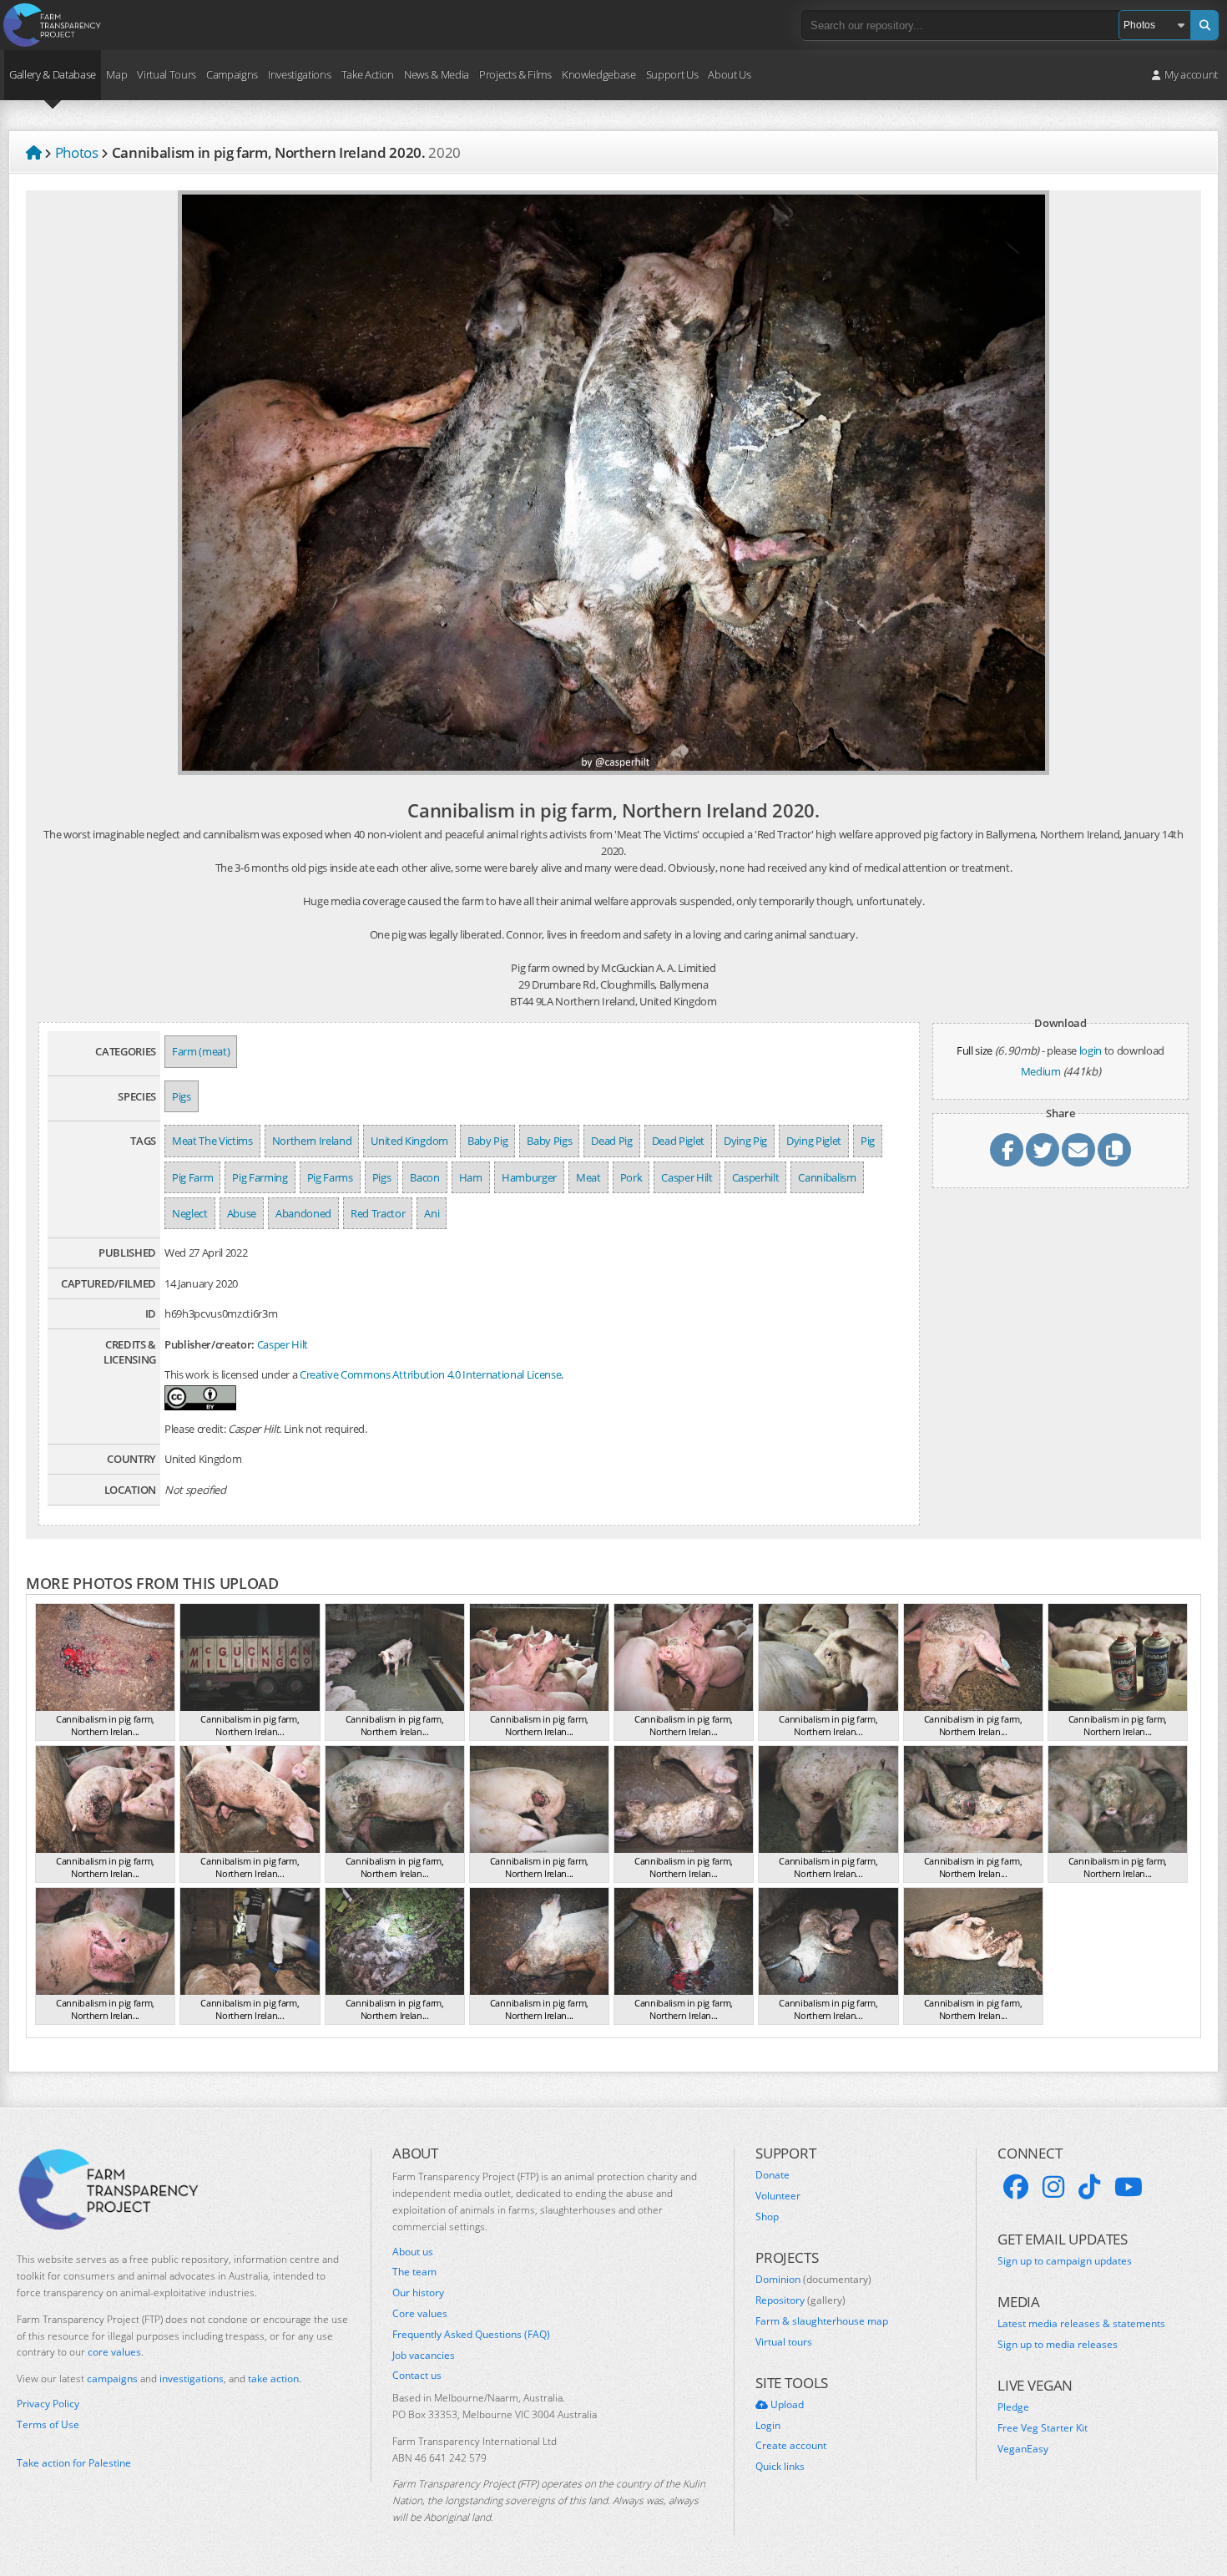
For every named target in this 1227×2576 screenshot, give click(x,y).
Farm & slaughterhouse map (822, 2321)
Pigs (182, 1096)
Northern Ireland (312, 1141)
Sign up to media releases (1058, 2345)
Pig (868, 1141)
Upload (786, 2405)
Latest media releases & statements (1081, 2324)
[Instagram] (1053, 2187)
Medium (1041, 1071)
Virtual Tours (167, 74)
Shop (767, 2217)
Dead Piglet (678, 1141)
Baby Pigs (549, 1141)
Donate (773, 2175)
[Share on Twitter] (1043, 1150)
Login (768, 2426)
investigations (192, 2379)
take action (273, 2379)
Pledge (1013, 2407)
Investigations (299, 74)
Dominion (813, 2280)
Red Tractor (378, 1213)
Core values (420, 2314)
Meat (588, 1177)
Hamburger (529, 1177)
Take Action (368, 74)
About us (413, 2252)
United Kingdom (409, 1141)
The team (414, 2272)
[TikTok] (1089, 2187)
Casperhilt (756, 1177)
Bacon (424, 1177)
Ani (432, 1213)
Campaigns (232, 74)
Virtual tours (784, 2342)
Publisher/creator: (210, 1344)
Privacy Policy (48, 2404)
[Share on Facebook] (1007, 1150)
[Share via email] (1078, 1150)
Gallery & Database (53, 74)
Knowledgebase (599, 74)
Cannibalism (827, 1177)
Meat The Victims (212, 1141)
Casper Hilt (687, 1177)
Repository (800, 2300)
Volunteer (778, 2196)
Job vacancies (424, 2356)
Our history (418, 2293)
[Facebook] (1016, 2187)
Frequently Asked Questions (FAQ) (471, 2335)
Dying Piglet (814, 1141)
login (1091, 1050)
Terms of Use (48, 2425)
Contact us (417, 2376)
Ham (471, 1177)
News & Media (437, 74)
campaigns (112, 2379)
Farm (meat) (201, 1051)
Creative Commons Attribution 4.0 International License (430, 1374)
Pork (631, 1177)
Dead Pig (611, 1141)
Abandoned (303, 1213)
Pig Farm (192, 1177)
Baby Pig (487, 1141)
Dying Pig (745, 1141)
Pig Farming (260, 1177)
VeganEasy (1023, 2449)
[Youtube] (1129, 2187)
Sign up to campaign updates (1065, 2261)
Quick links (780, 2467)
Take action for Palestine (74, 2463)
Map (116, 74)
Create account (791, 2446)
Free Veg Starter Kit (1043, 2428)
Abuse (242, 1213)
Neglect (190, 1213)
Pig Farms (330, 1177)
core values (114, 2352)
